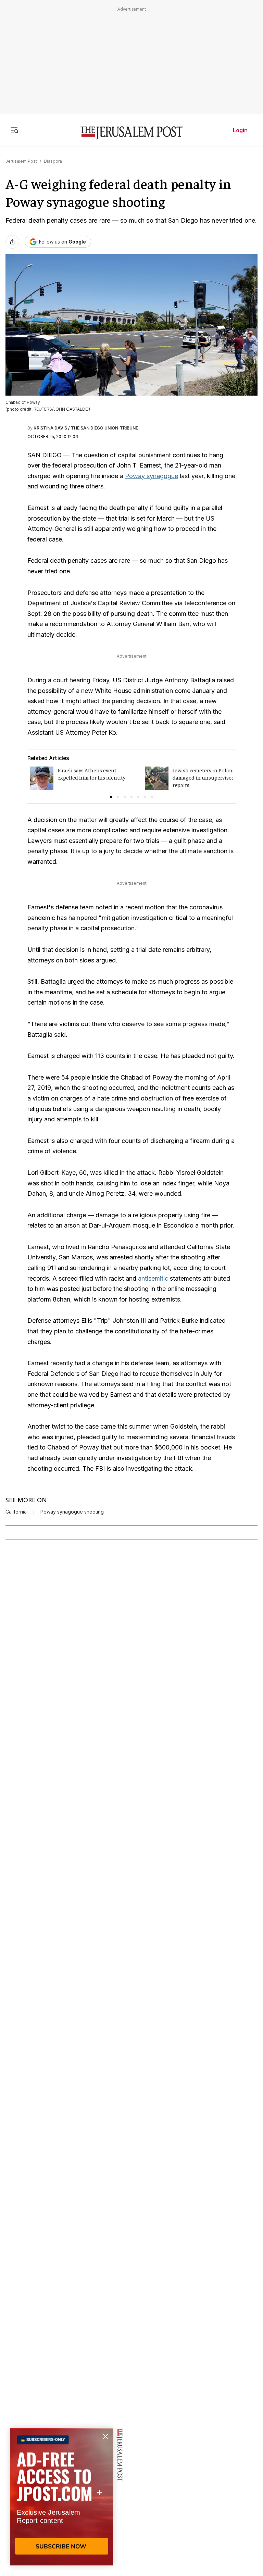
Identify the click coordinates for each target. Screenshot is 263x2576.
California (16, 1512)
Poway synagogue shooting (72, 1512)
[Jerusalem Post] (131, 133)
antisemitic (153, 1278)
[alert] (62, 2497)
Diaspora (53, 161)
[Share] (12, 242)
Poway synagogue (152, 476)
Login (240, 130)
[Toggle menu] (14, 130)
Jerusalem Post (21, 161)
